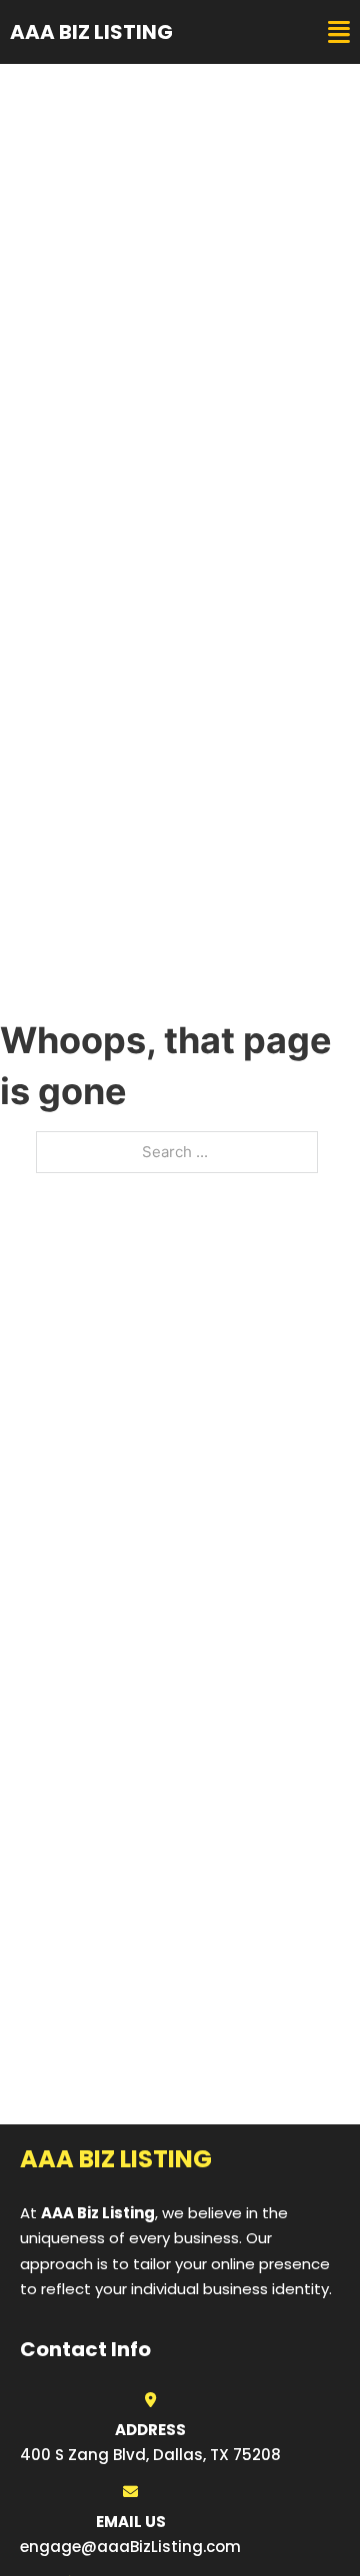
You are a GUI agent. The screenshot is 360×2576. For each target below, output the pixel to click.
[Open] (339, 32)
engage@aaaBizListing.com (130, 2547)
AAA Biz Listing (91, 32)
